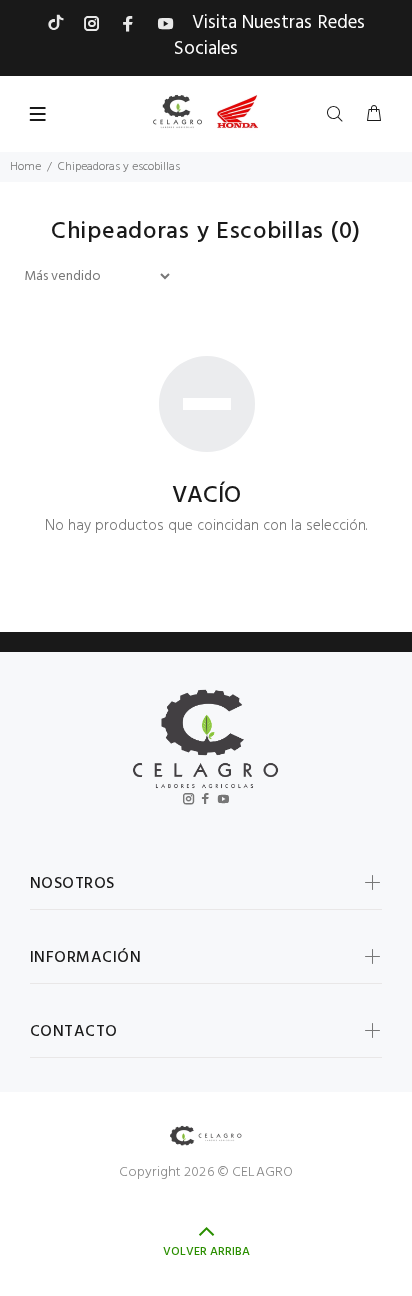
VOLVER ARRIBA (206, 1252)
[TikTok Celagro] (56, 23)
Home (25, 167)
